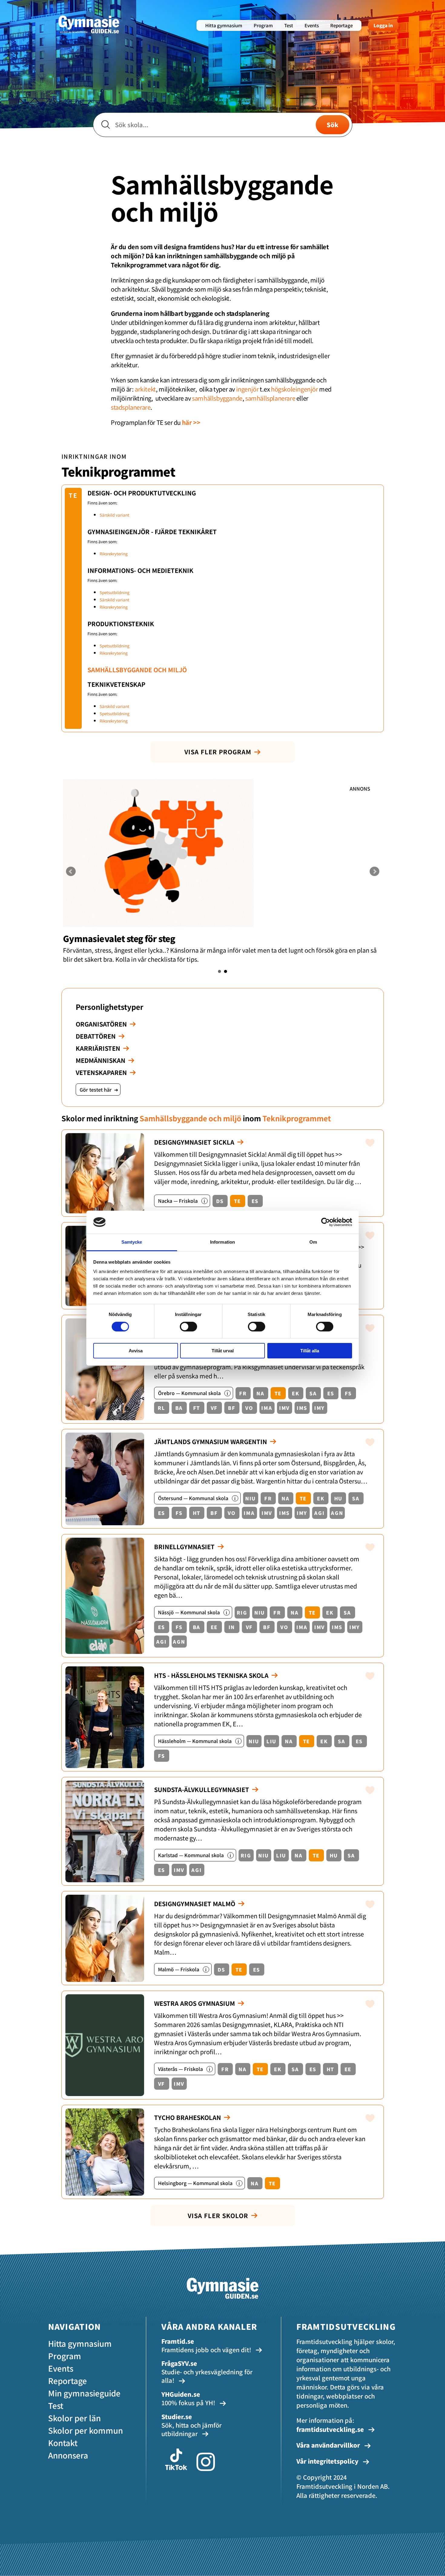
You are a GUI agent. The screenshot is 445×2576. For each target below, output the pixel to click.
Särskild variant (114, 515)
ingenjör (247, 389)
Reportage (341, 25)
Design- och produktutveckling (142, 493)
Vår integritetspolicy (328, 2461)
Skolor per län (74, 2418)
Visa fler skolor (218, 2216)
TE (73, 495)
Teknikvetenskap (116, 684)
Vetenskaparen (101, 1072)
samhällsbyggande (217, 398)
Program (263, 25)
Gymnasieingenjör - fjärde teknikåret (152, 532)
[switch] (188, 1327)
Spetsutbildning (115, 592)
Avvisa (136, 1351)
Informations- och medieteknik (140, 570)
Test (289, 25)
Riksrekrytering (114, 554)
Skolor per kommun (86, 2430)
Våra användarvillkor (329, 2445)
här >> (191, 422)
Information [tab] (222, 1242)
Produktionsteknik (121, 624)
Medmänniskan (101, 1060)
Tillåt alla (310, 1351)
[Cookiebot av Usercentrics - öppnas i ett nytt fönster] (326, 1222)
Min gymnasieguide (84, 2393)
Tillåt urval (223, 1351)
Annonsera (68, 2455)
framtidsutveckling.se (330, 2429)
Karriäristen (98, 1048)
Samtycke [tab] (132, 1242)
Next (374, 871)
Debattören (96, 1036)
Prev (71, 871)
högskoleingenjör (295, 389)
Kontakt (63, 2443)
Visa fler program (218, 752)
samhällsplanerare (270, 398)
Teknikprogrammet (118, 471)
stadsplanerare (131, 407)
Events (312, 25)
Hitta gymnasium (224, 25)
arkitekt (145, 389)
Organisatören (101, 1024)
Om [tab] (313, 1242)
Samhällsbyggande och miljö (137, 670)
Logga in (383, 25)
